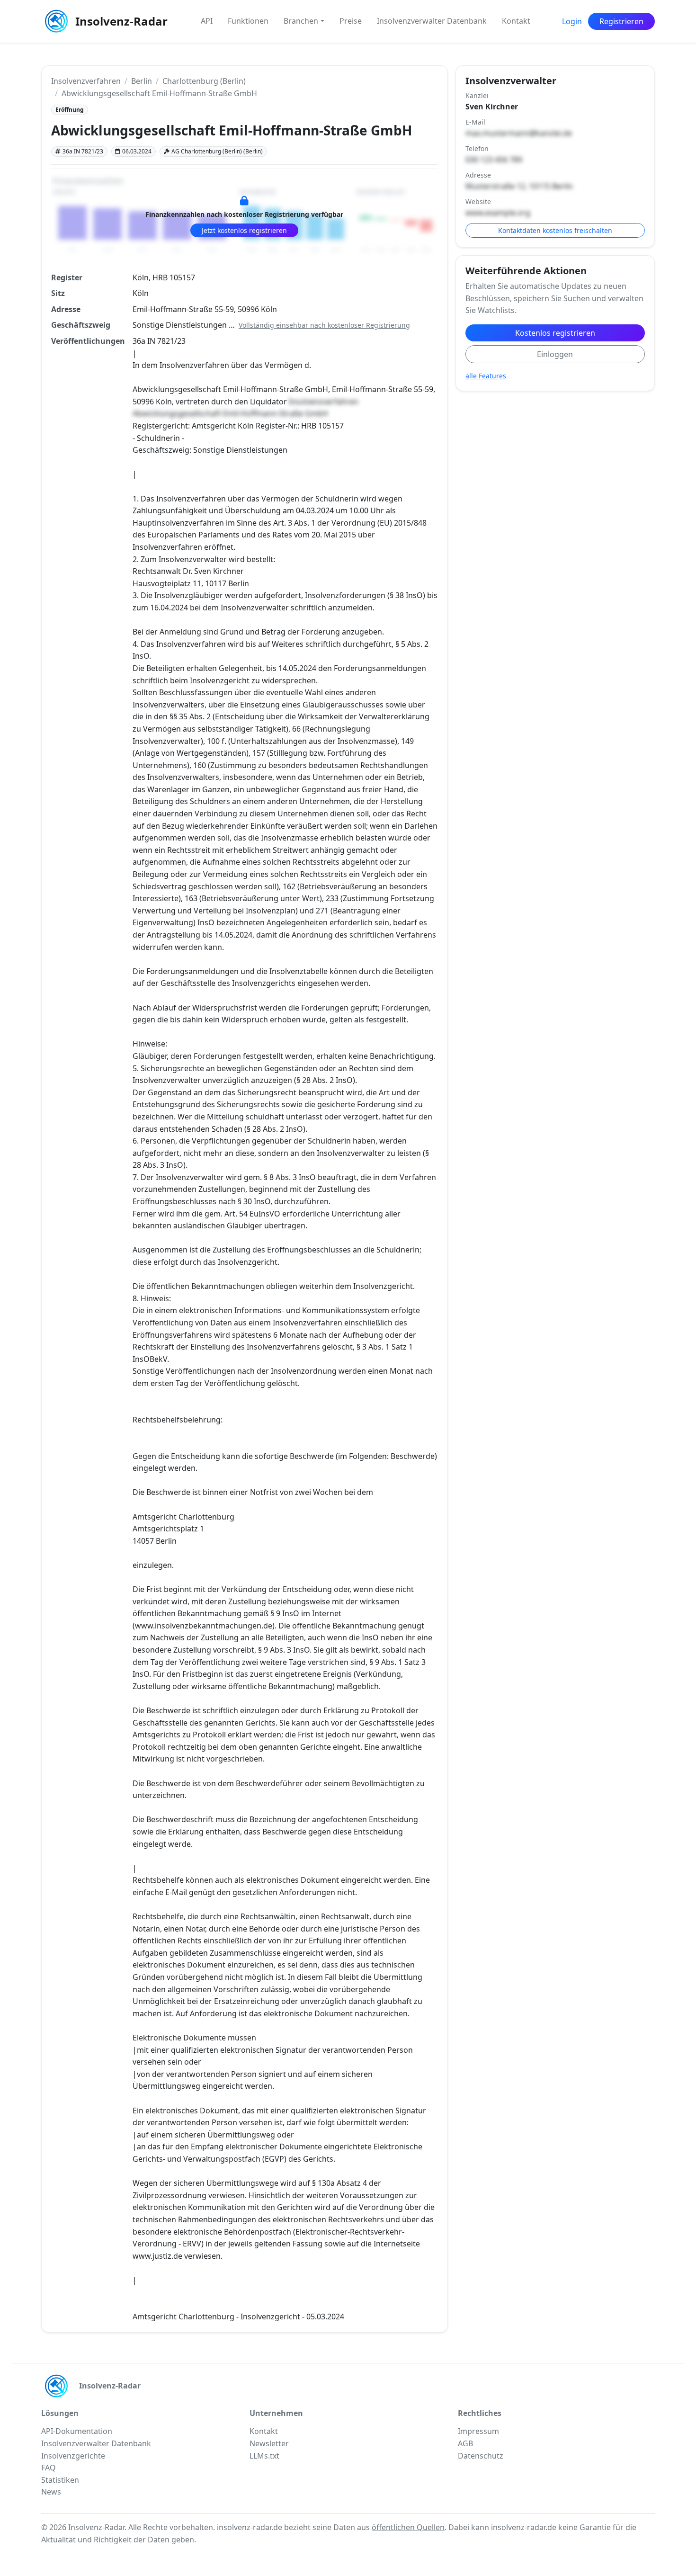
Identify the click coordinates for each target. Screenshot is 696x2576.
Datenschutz (481, 2456)
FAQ (49, 2468)
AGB (465, 2443)
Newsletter (269, 2443)
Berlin (142, 81)
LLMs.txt (264, 2456)
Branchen (301, 21)
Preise (351, 21)
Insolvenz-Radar (121, 21)
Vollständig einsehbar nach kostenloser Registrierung (324, 325)
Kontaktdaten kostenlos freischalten (555, 230)
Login (572, 21)
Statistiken (60, 2480)
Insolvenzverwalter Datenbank (432, 21)
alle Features (486, 376)
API (207, 21)
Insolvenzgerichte (73, 2456)
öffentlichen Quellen (408, 2527)
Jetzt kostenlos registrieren (244, 230)
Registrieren (621, 21)
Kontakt (516, 21)
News (51, 2492)
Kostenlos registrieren (555, 333)
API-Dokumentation (77, 2431)
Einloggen (555, 354)
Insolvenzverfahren (86, 81)
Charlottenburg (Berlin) (204, 81)
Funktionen (248, 21)
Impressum (478, 2431)
